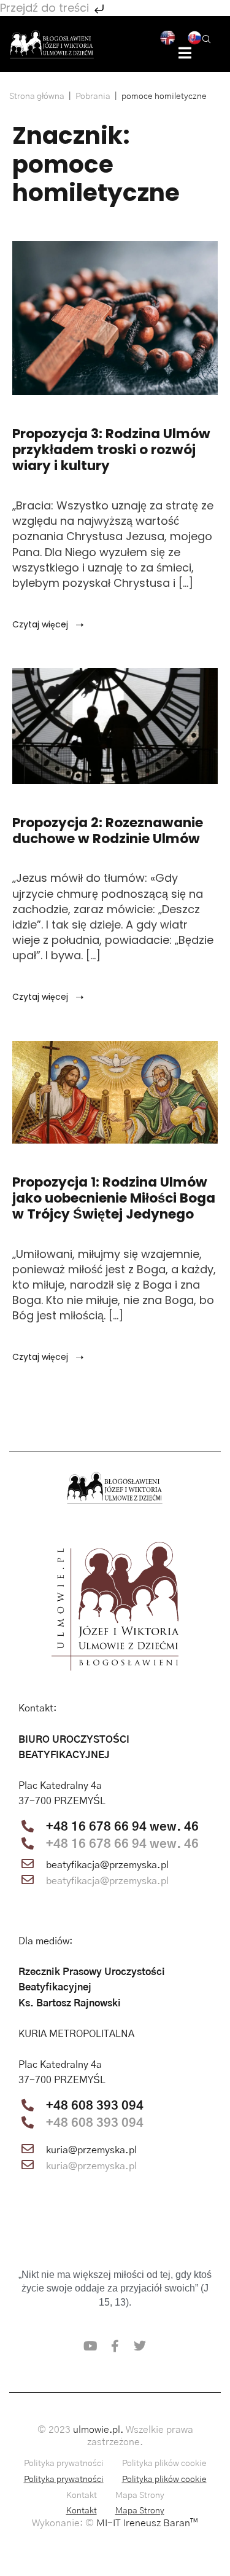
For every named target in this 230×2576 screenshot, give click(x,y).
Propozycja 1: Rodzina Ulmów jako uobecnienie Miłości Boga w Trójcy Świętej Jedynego (114, 1198)
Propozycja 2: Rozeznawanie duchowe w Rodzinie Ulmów (108, 831)
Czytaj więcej (41, 624)
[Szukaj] (207, 38)
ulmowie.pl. (98, 2430)
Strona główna (37, 96)
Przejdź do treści (46, 8)
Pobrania (93, 96)
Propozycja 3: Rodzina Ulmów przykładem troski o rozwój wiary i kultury (111, 450)
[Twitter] (140, 2346)
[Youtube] (91, 2346)
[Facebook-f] (115, 2346)
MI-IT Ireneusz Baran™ (147, 2523)
